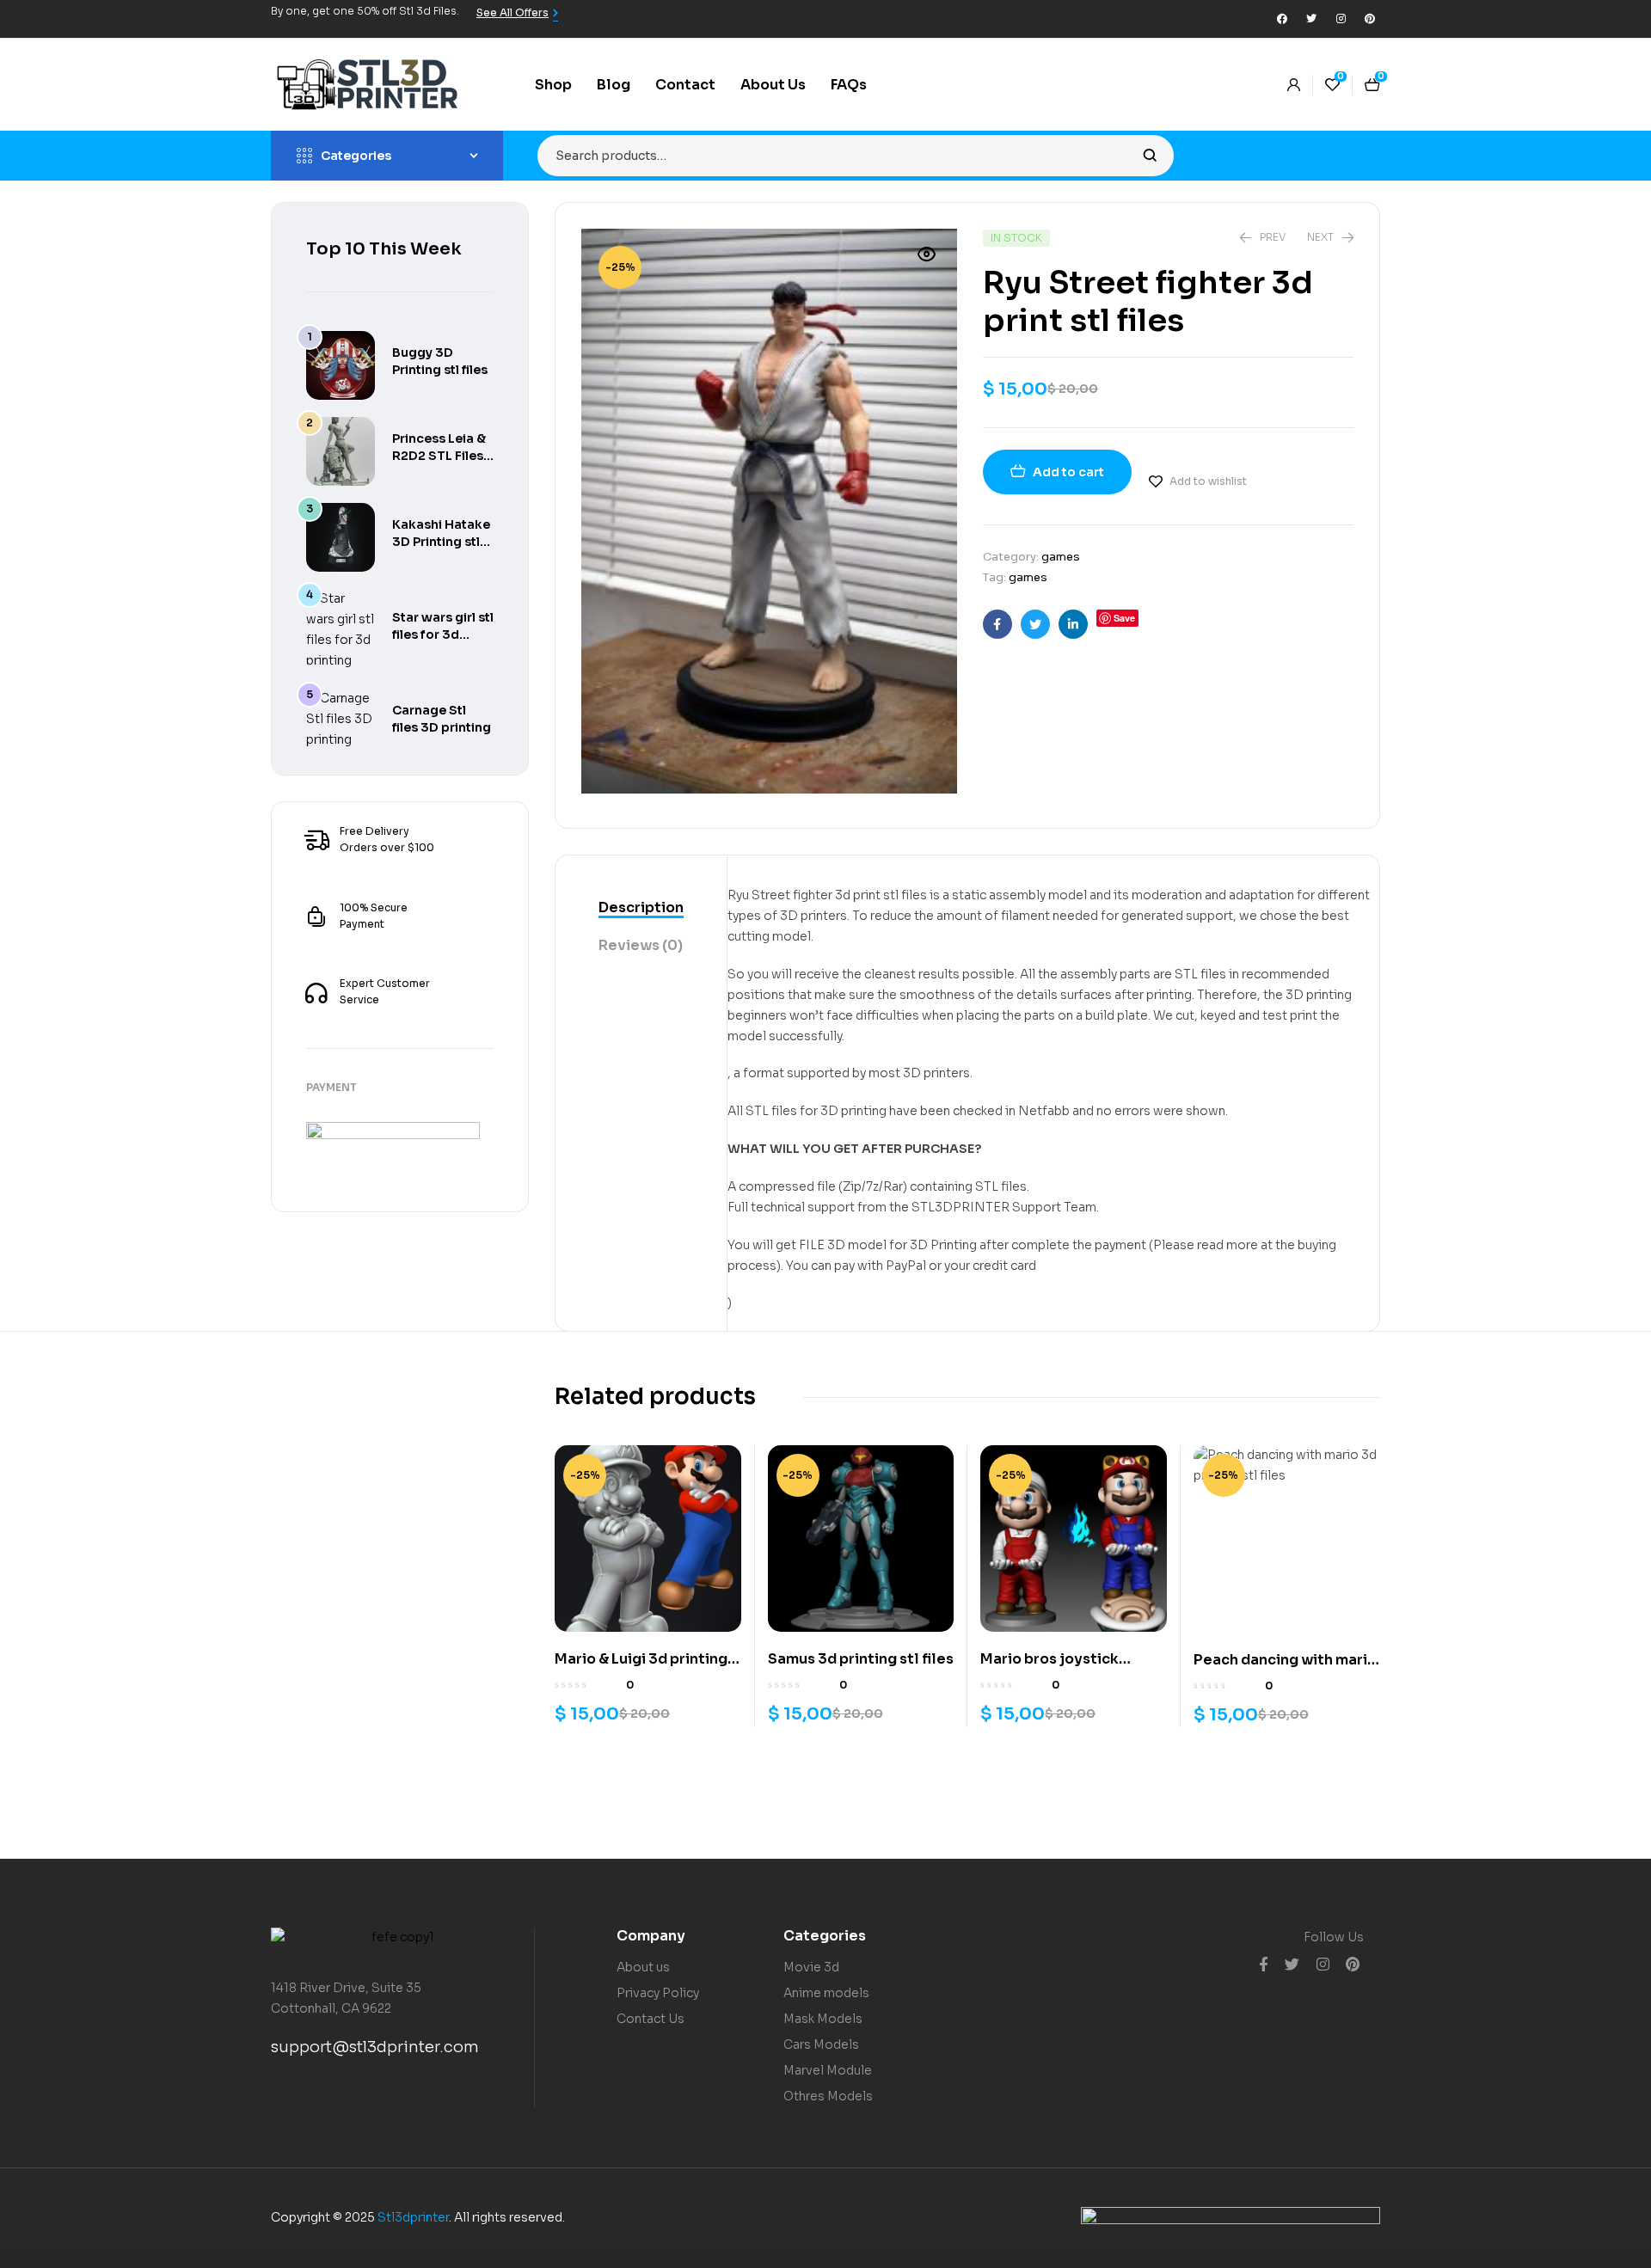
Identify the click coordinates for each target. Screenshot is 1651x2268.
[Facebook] (1282, 19)
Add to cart (1068, 472)
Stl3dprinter (413, 2217)
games (1061, 557)
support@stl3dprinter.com (375, 2047)
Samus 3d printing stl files (861, 1659)
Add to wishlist (1208, 481)
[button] (927, 254)
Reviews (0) (641, 945)
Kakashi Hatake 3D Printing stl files (441, 542)
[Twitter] (1311, 19)
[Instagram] (1341, 19)
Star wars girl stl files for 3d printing (443, 634)
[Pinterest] (1370, 19)
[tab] (641, 909)
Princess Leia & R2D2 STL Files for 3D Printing (439, 456)
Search (1150, 156)
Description (641, 907)
